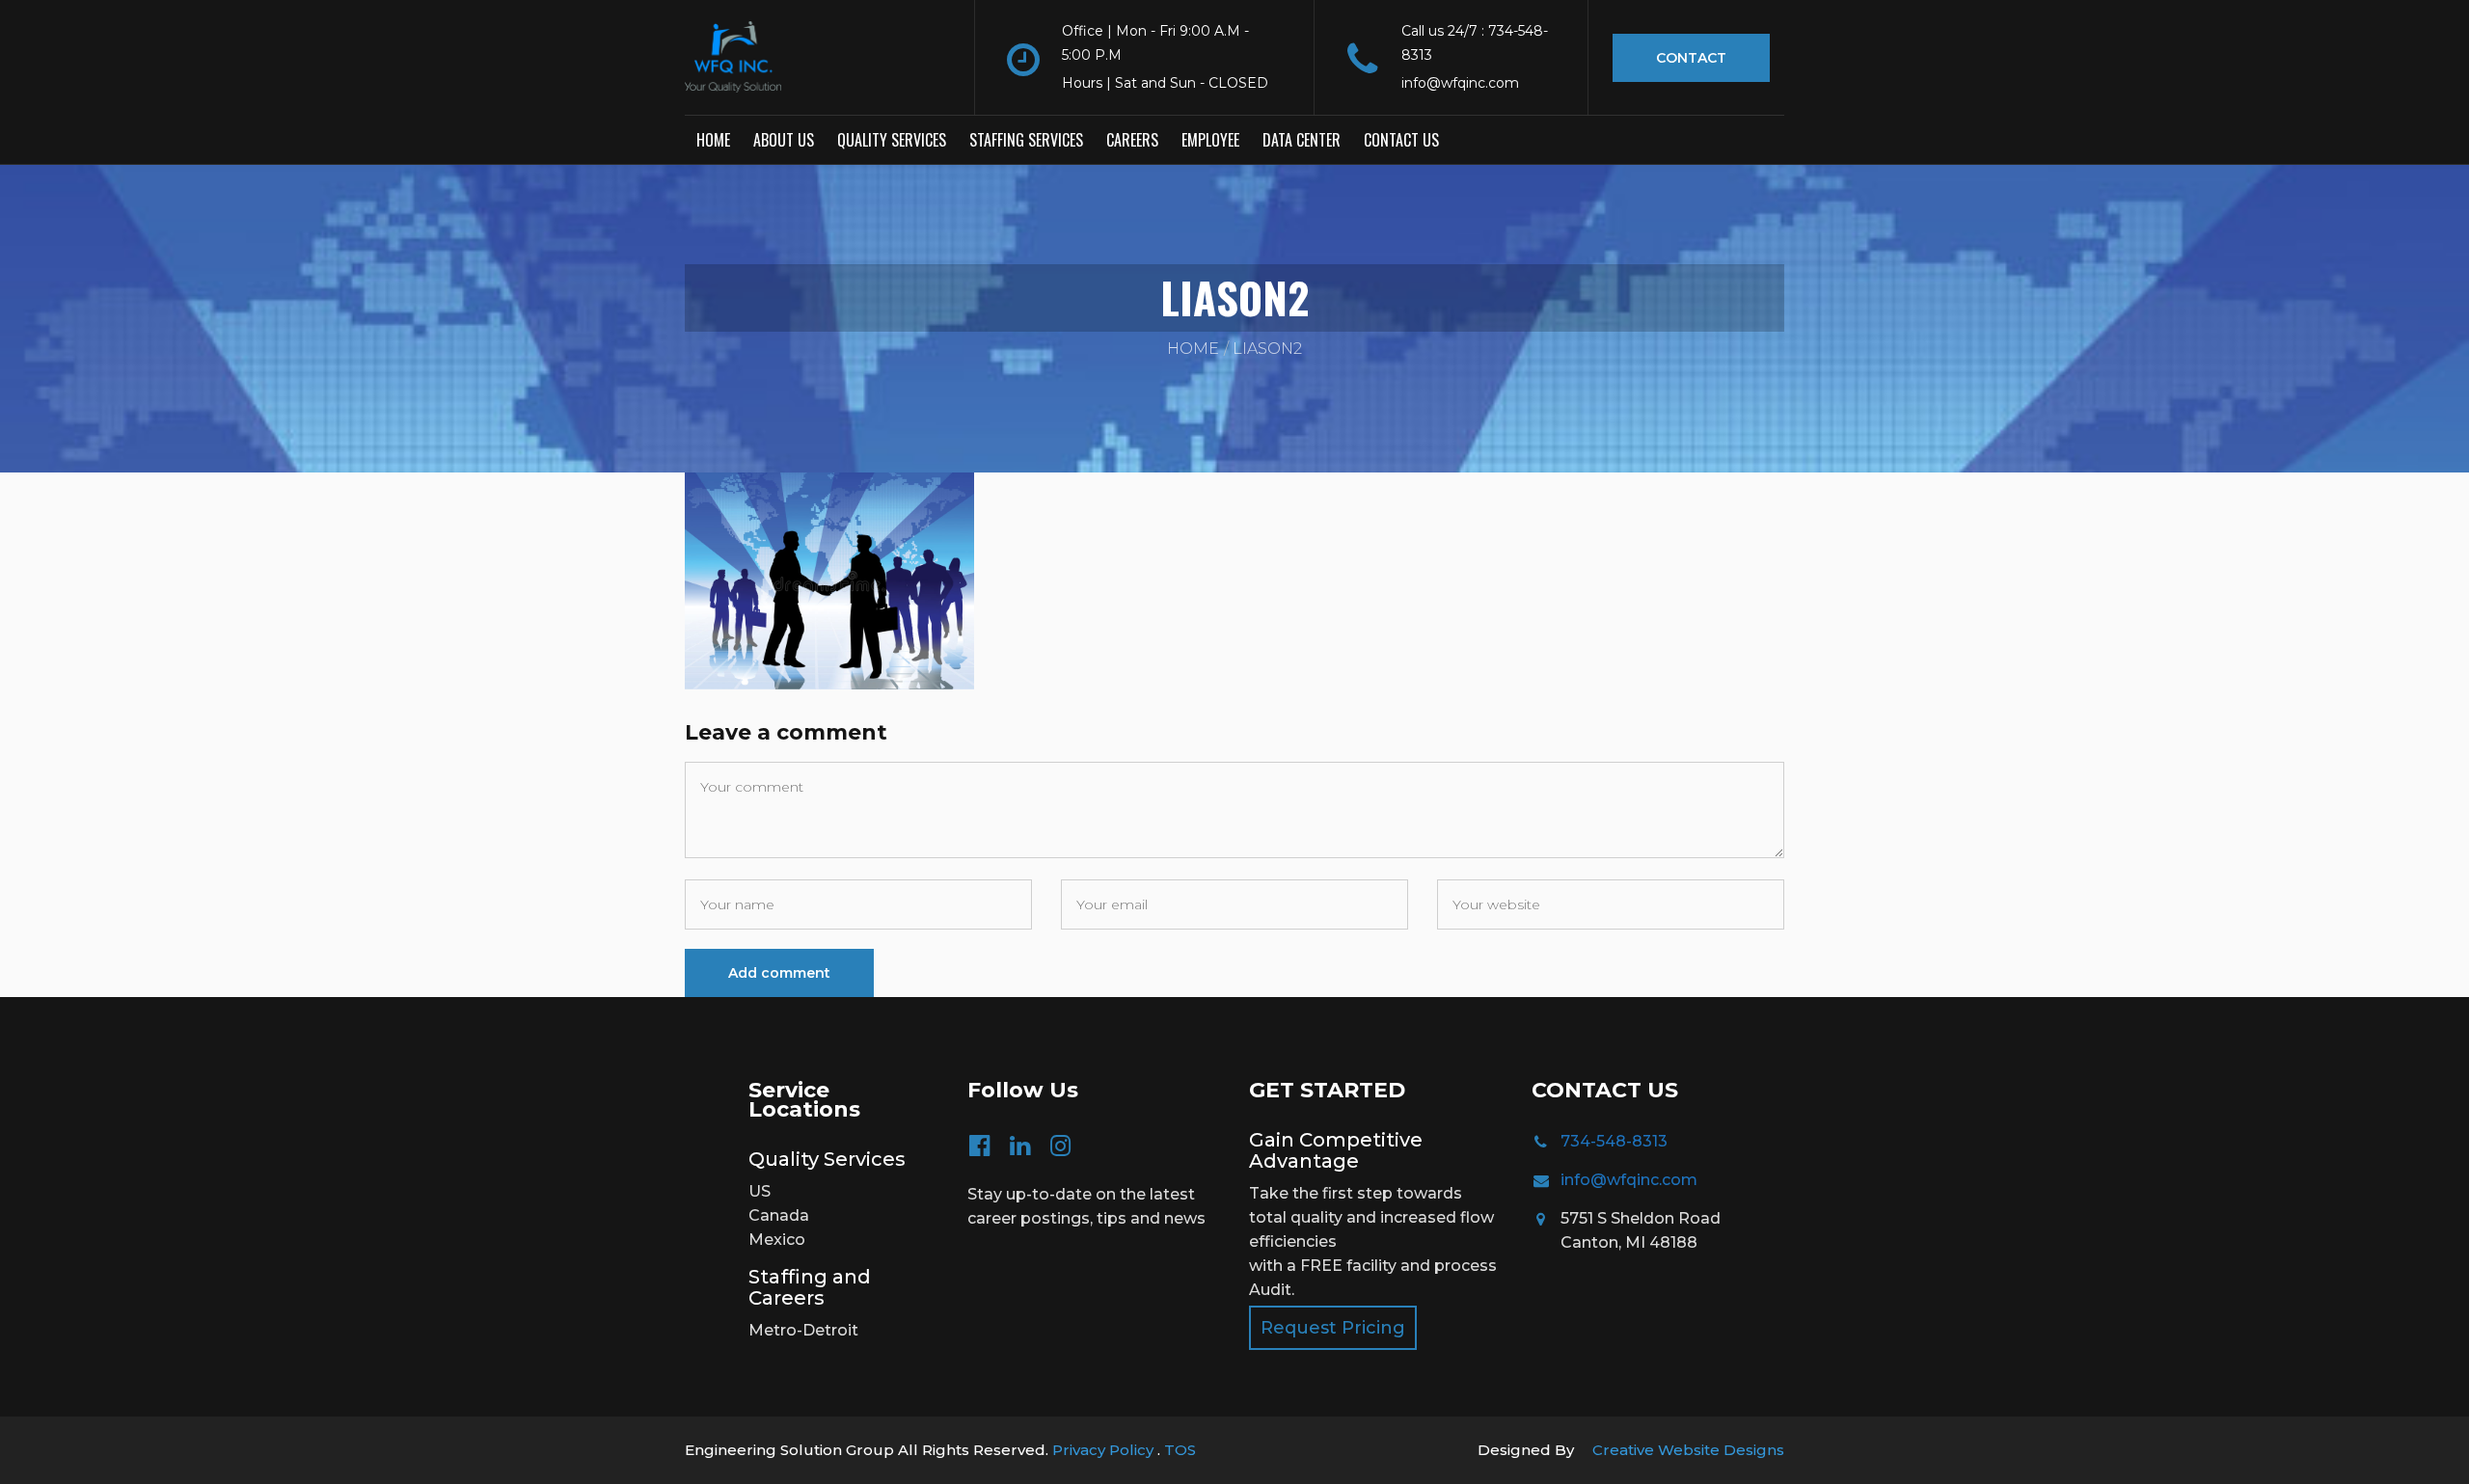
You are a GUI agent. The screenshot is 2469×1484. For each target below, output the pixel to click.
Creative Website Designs (1688, 1450)
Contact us (1401, 140)
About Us (784, 140)
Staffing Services (1026, 140)
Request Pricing (1333, 1328)
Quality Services (892, 140)
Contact (1691, 58)
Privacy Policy (1105, 1450)
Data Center (1302, 140)
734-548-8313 (1614, 1141)
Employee (1210, 140)
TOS (1180, 1450)
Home (713, 140)
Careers (1132, 140)
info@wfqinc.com (1629, 1180)
